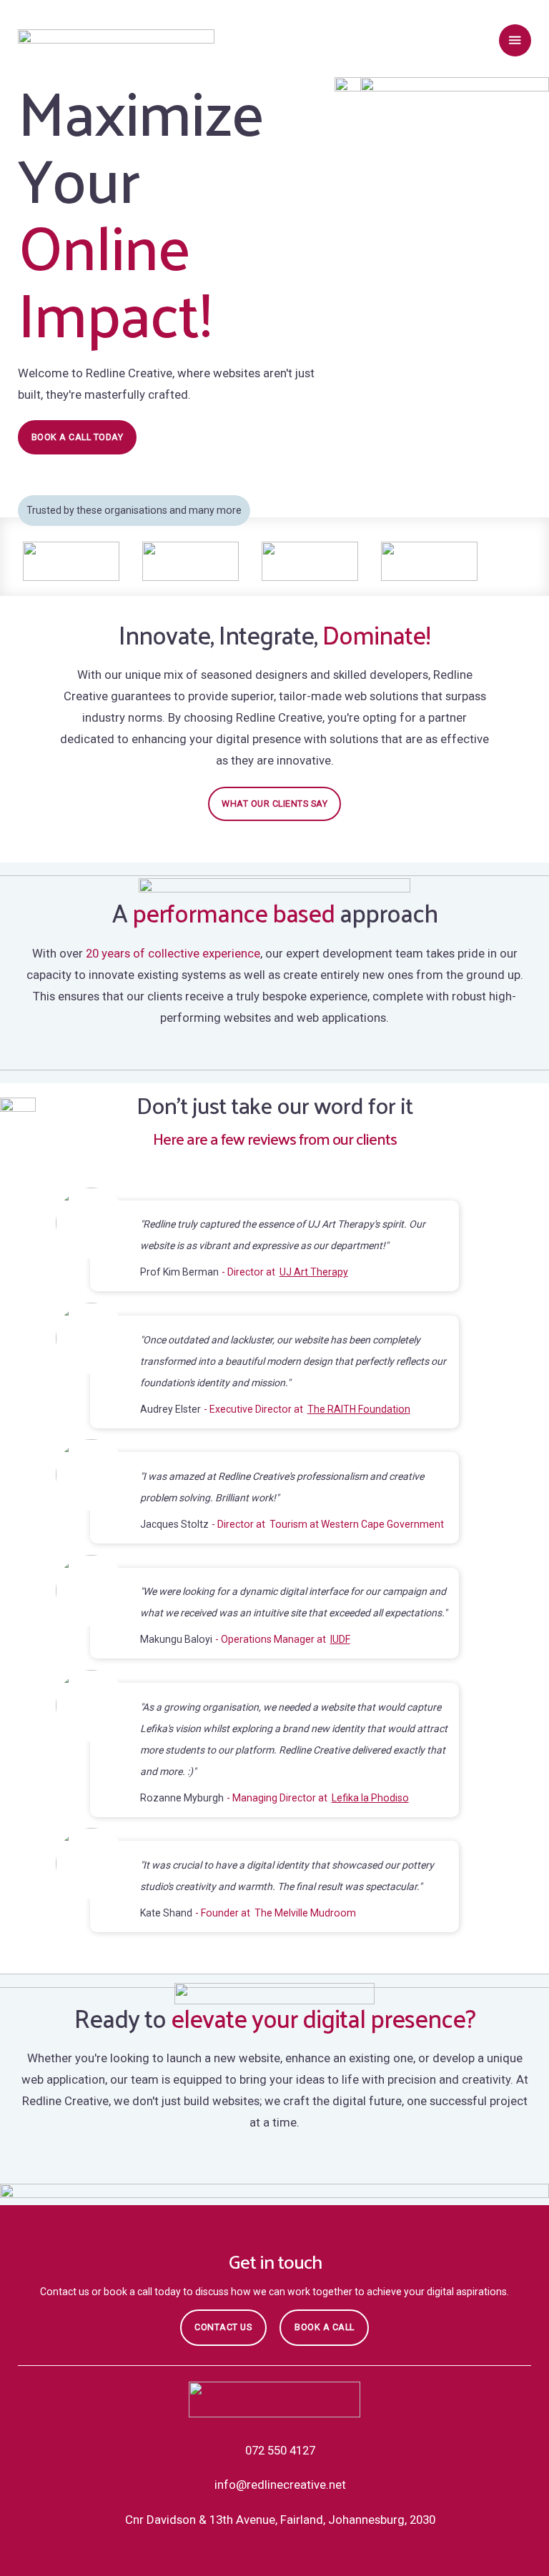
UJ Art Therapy (314, 1272)
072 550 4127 (280, 2450)
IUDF (340, 1639)
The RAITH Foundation (359, 1409)
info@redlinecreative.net (280, 2485)
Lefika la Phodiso (370, 1798)
